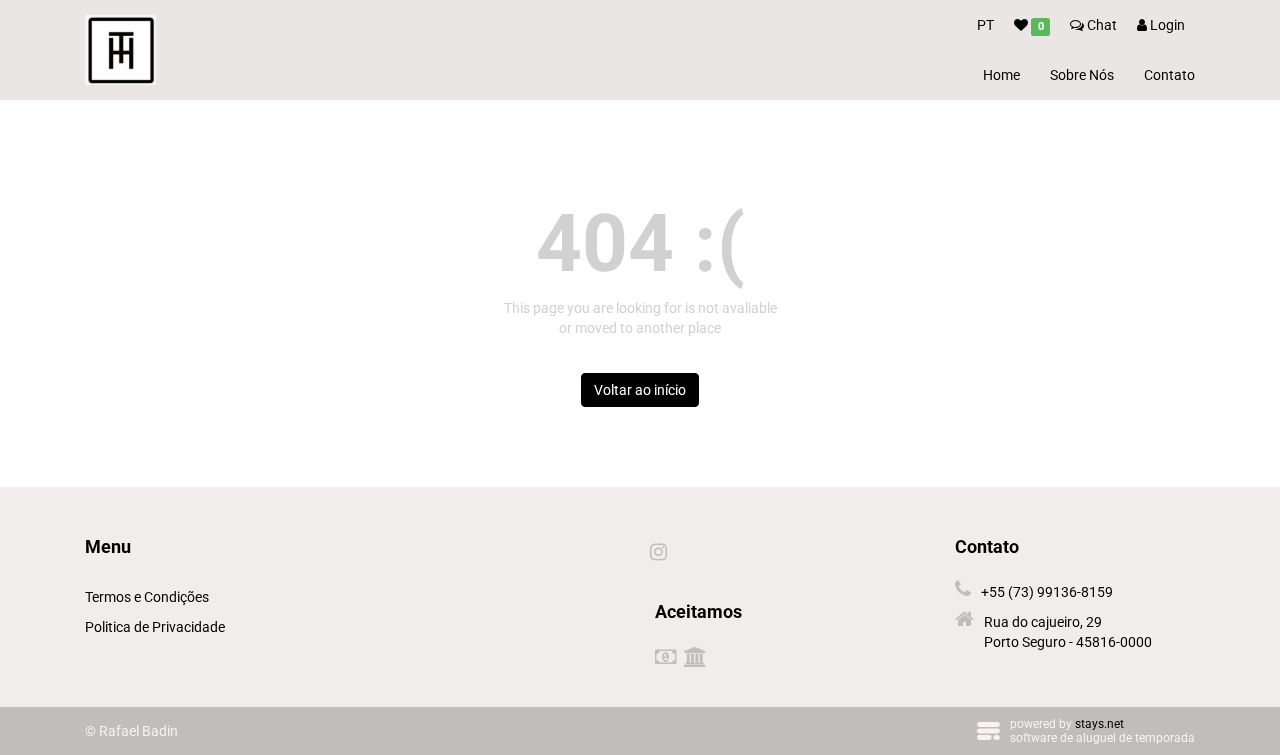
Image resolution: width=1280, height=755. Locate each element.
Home (1001, 75)
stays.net (1099, 724)
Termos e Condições (147, 597)
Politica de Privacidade (155, 627)
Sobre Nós (1082, 75)
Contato (1169, 75)
